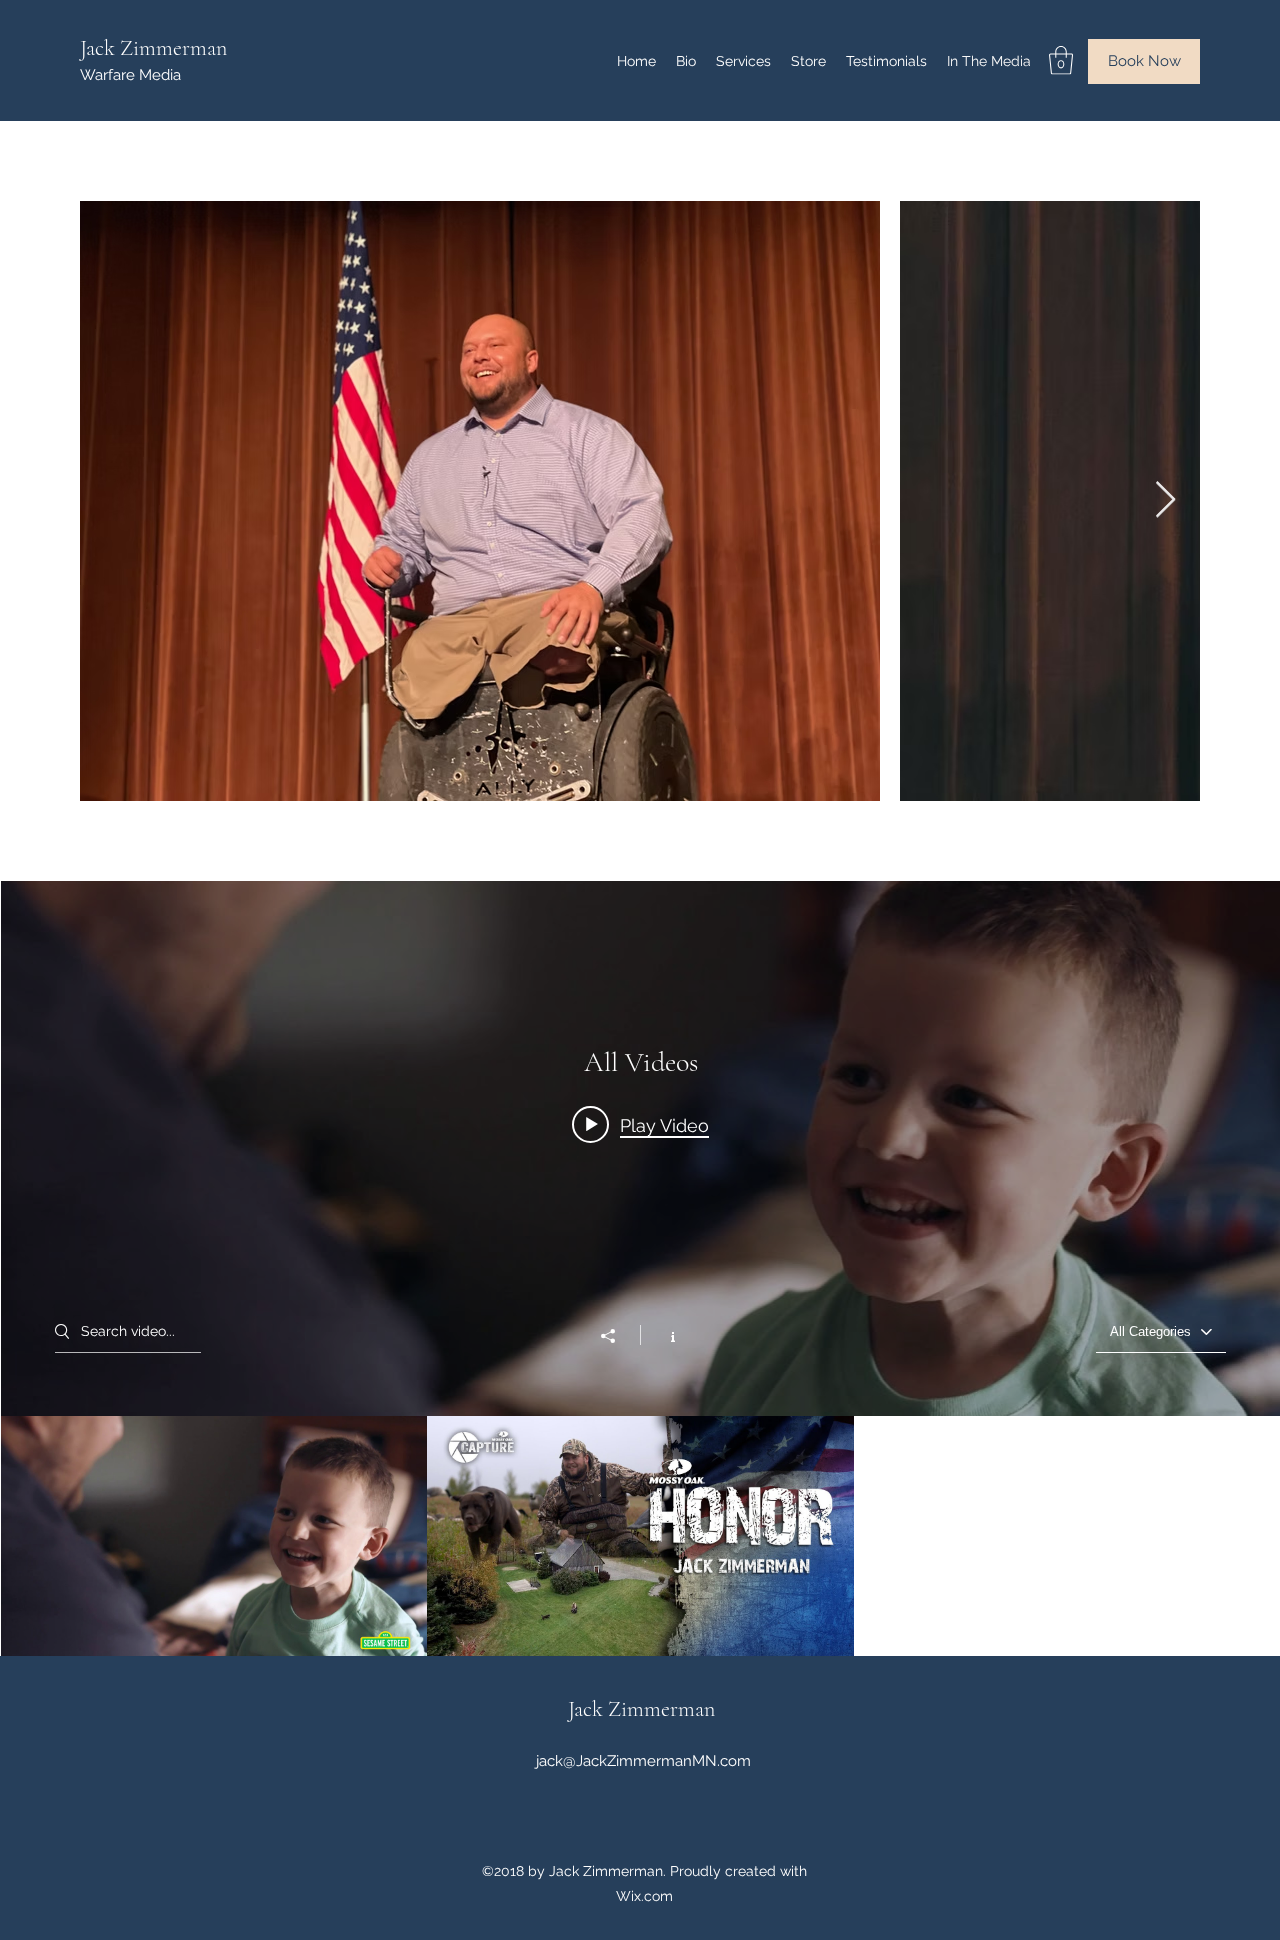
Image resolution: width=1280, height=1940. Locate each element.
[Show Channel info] (662, 1335)
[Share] (618, 1336)
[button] (1061, 60)
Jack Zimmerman (153, 48)
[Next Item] (1165, 500)
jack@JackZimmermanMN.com (643, 1761)
